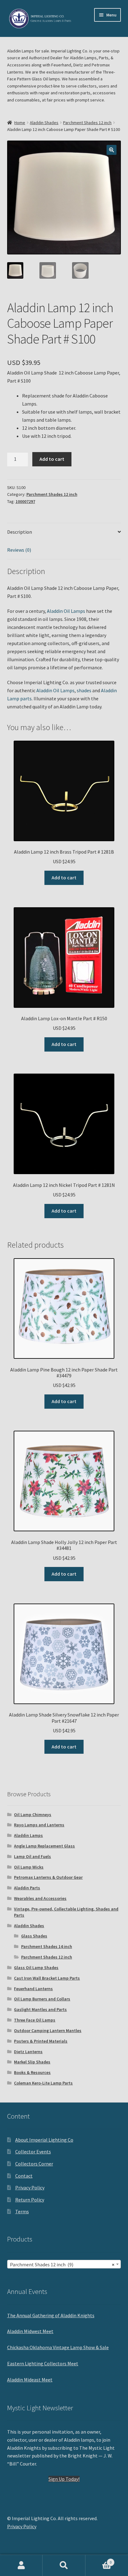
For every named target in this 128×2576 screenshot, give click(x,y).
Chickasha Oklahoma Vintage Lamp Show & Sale (58, 2347)
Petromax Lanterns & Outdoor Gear (48, 1877)
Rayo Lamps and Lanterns (39, 1825)
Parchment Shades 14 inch (47, 1946)
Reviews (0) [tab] (19, 550)
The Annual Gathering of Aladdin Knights (51, 2315)
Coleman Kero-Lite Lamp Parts (43, 2083)
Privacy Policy (30, 2188)
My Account (21, 2565)
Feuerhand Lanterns (33, 1989)
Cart (99, 2560)
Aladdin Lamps (28, 1835)
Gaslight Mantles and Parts (40, 2009)
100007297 (25, 501)
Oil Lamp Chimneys (33, 1815)
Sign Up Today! (64, 2479)
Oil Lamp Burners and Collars (42, 1999)
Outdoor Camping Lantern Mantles (48, 2031)
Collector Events (33, 2152)
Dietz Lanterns (28, 2052)
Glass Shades (34, 1936)
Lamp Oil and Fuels (32, 1856)
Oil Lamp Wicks (29, 1867)
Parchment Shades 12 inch (87, 123)
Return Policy (30, 2200)
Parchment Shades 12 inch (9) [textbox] (62, 2264)
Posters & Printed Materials (41, 2041)
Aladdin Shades (44, 123)
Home (20, 123)
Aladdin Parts (27, 1888)
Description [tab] (20, 532)
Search (64, 2565)
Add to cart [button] (64, 877)
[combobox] (64, 2264)
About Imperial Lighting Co (44, 2140)
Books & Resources (32, 2072)
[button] (112, 150)
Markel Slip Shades (32, 2062)
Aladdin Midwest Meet (30, 2331)
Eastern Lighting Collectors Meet (43, 2363)
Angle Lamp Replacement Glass (44, 1846)
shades (84, 690)
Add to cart (52, 459)
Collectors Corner (34, 2164)
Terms (22, 2211)
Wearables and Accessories (40, 1898)
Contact (24, 2176)
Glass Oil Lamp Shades (36, 1968)
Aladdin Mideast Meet (30, 2380)
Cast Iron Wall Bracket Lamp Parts (47, 1978)
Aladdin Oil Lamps (66, 611)
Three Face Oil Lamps (35, 2020)
